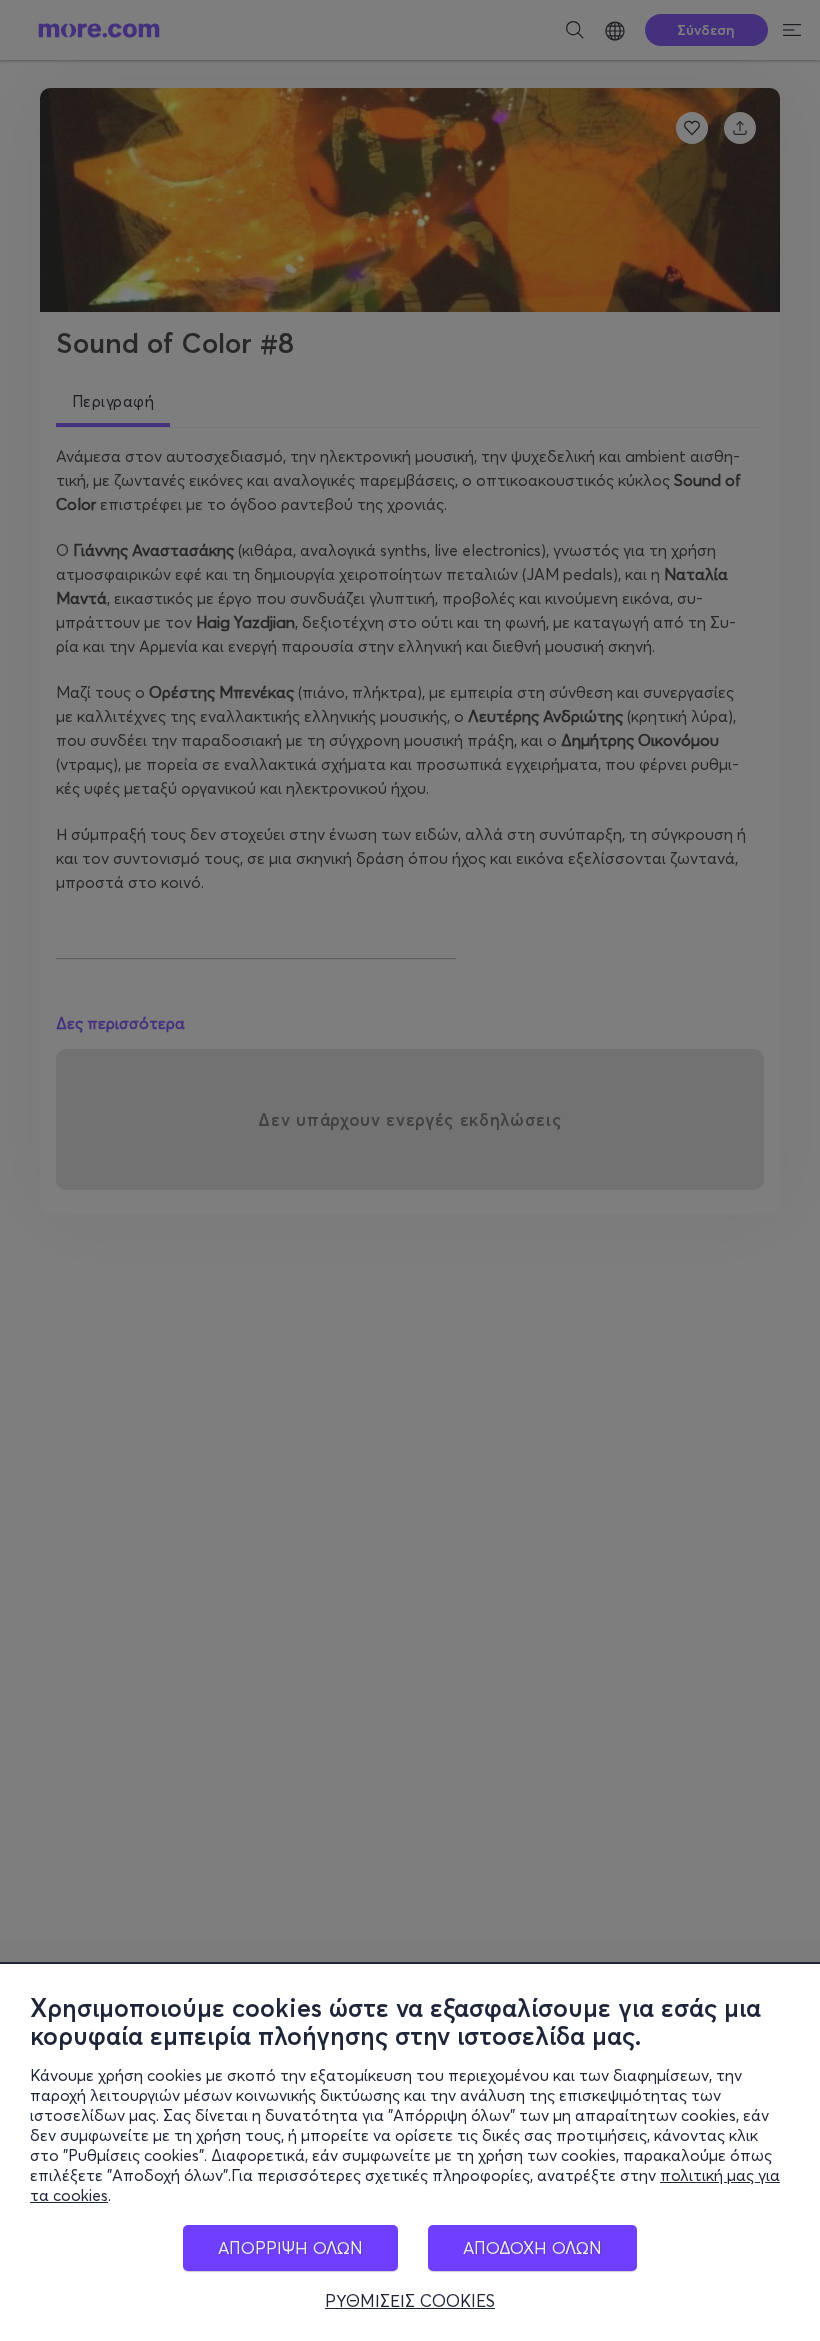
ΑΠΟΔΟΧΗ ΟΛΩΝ (532, 2247)
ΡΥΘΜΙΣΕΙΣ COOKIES (410, 2301)
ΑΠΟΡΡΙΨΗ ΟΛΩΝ (290, 2247)
